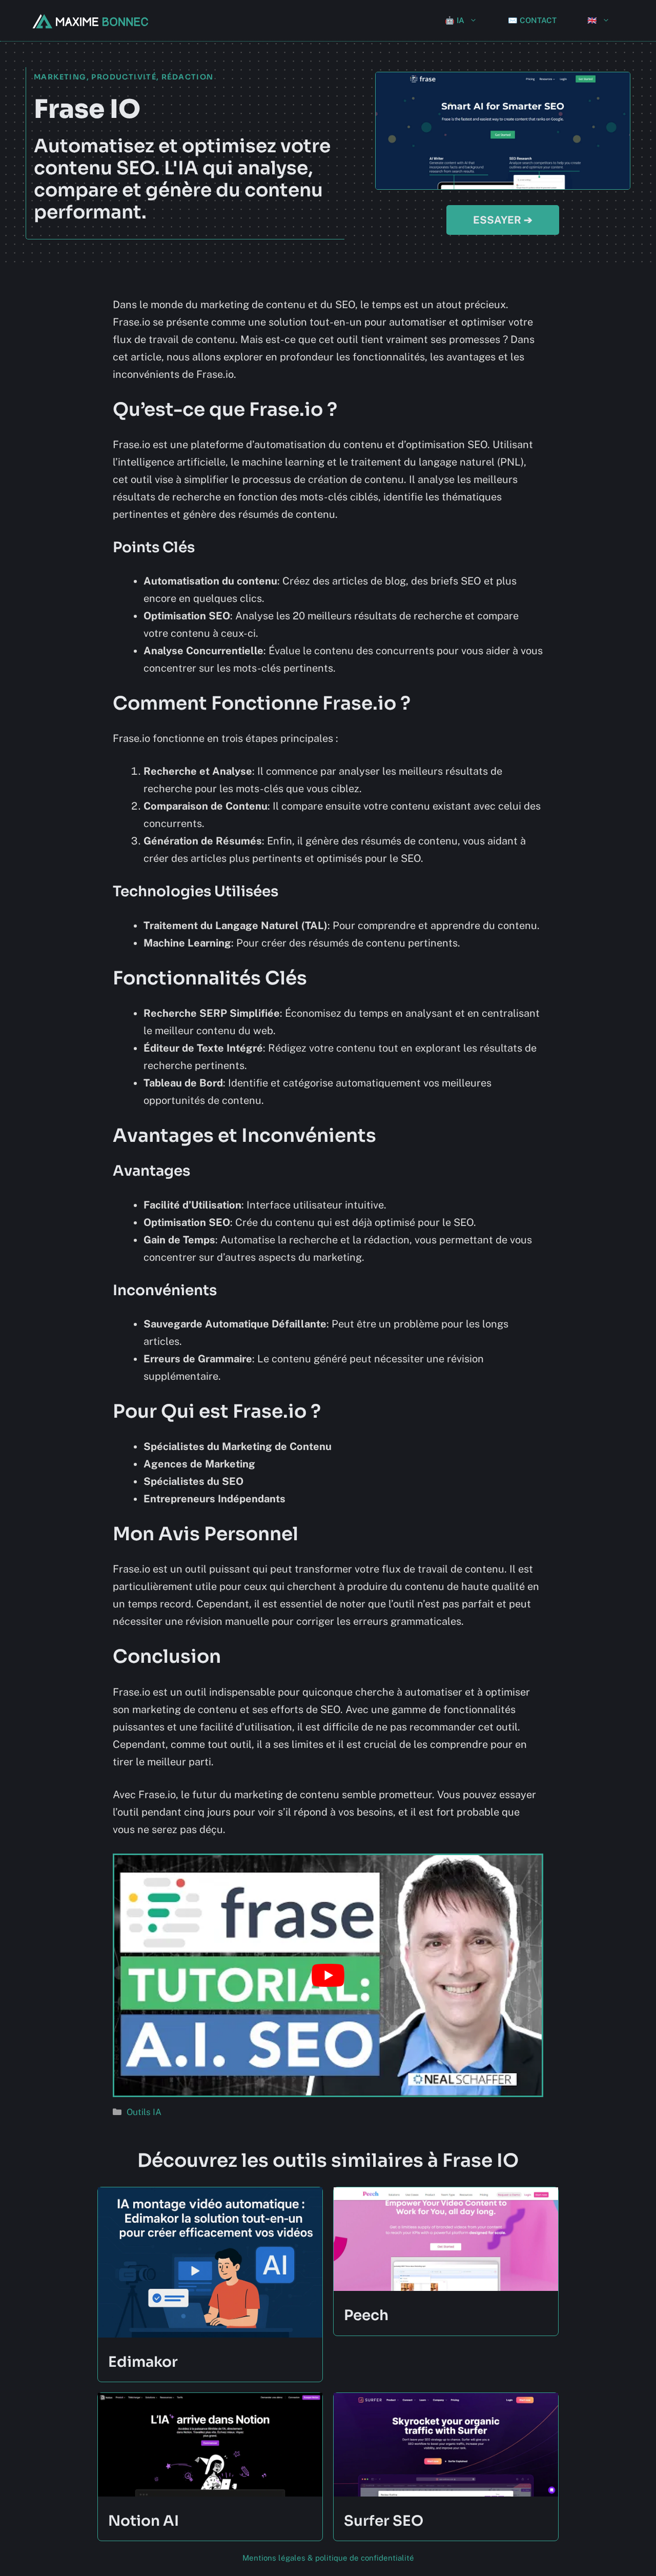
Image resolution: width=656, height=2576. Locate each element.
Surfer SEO (384, 2521)
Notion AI (143, 2521)
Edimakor (143, 2362)
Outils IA (144, 2112)
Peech (366, 2315)
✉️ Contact (532, 20)
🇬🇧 (592, 20)
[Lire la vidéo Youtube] (328, 1975)
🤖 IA (455, 20)
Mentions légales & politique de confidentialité (328, 2558)
